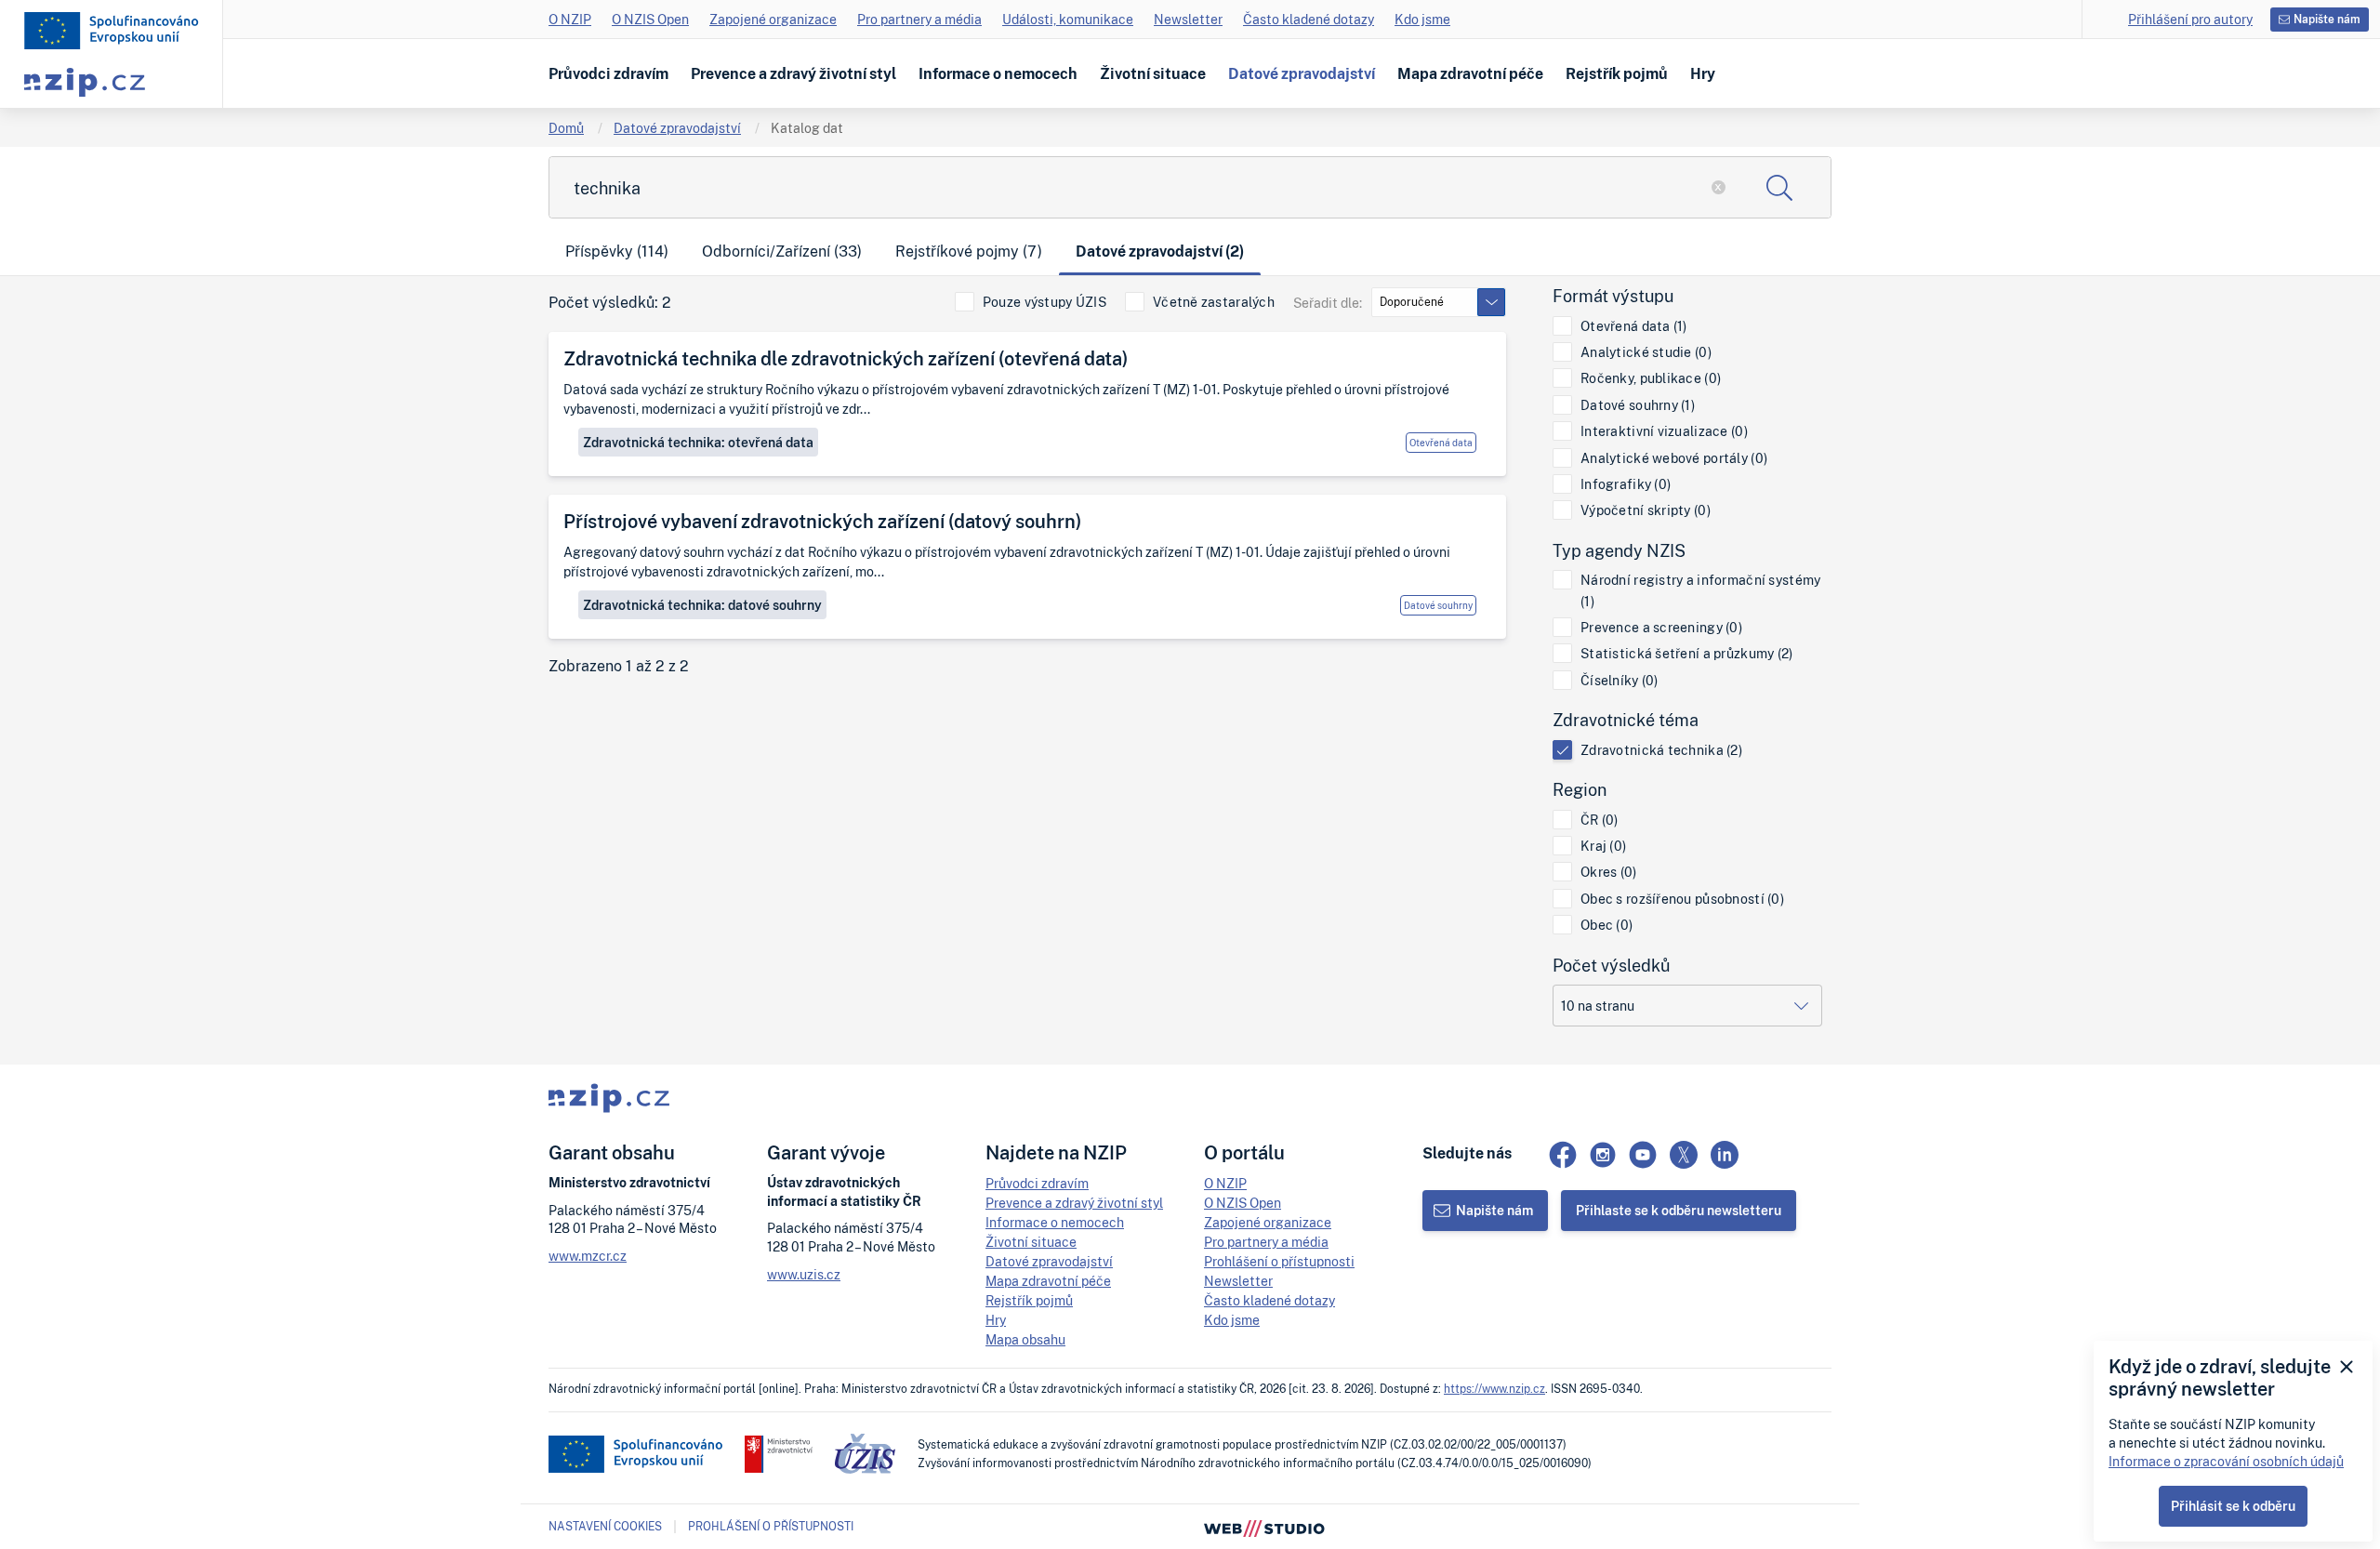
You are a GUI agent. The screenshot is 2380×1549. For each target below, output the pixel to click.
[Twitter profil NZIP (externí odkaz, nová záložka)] (1684, 1155)
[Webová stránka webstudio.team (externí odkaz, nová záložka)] (1264, 1527)
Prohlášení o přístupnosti (1279, 1261)
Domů (566, 128)
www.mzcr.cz (588, 1256)
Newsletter (1188, 19)
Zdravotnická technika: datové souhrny (702, 605)
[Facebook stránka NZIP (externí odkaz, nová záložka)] (1563, 1155)
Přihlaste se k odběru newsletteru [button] (1679, 1210)
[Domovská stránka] (112, 31)
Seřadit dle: (1328, 303)
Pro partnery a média (919, 19)
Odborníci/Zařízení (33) (782, 251)
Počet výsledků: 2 (610, 303)
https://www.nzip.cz (1494, 1389)
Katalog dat (807, 128)
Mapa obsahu (1025, 1339)
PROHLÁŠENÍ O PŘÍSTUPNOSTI (771, 1526)
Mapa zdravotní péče (1470, 73)
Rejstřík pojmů (1617, 73)
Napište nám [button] (2327, 19)
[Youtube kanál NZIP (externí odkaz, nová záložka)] (1643, 1155)
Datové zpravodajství (1302, 73)
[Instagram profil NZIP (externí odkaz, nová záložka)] (1603, 1155)
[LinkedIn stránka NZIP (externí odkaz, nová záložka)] (1725, 1155)
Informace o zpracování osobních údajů (2226, 1461)
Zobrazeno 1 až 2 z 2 (619, 666)
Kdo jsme (1422, 19)
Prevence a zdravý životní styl (793, 73)
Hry (1703, 73)
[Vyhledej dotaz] (1779, 187)
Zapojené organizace (773, 19)
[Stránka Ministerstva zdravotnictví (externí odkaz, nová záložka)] (779, 1454)
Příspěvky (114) (617, 251)
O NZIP (570, 19)
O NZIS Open (650, 19)
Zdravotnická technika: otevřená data (698, 442)
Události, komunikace (1068, 19)
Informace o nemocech (998, 73)
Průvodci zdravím (608, 73)
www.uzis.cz (804, 1274)
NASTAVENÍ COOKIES (605, 1527)
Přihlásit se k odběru (2233, 1506)
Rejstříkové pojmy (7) (969, 251)
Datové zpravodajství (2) (1160, 251)
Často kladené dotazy (1309, 19)
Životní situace (1153, 73)
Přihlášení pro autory (2190, 19)
